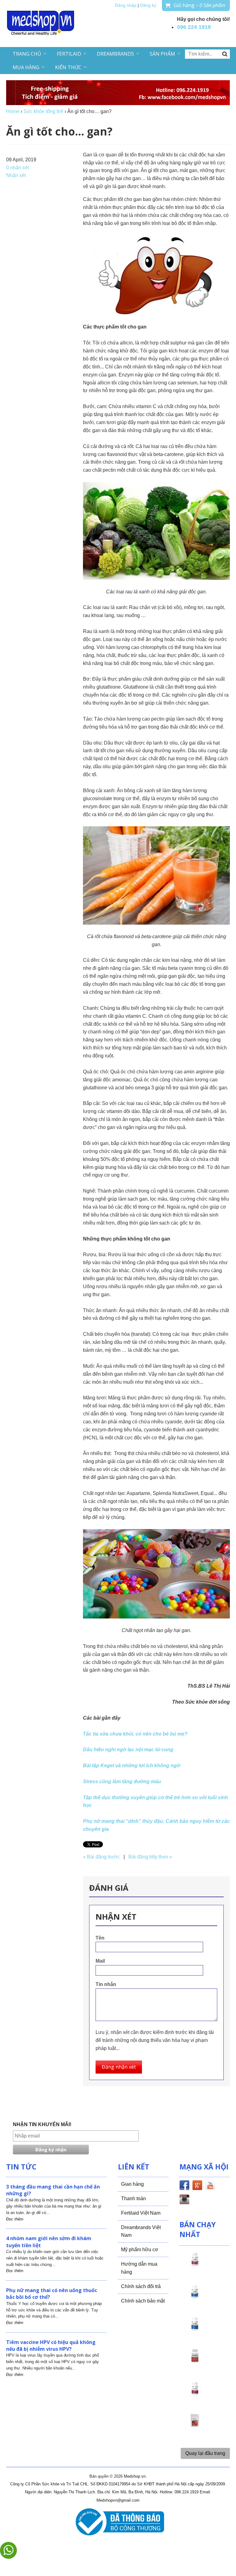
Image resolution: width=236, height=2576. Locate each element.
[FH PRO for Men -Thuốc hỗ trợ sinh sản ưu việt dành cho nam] (195, 2297)
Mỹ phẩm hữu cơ (140, 2250)
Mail (100, 1961)
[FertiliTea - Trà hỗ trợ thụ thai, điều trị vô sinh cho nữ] (195, 2426)
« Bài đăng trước (101, 1857)
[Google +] (197, 2186)
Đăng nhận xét (119, 2067)
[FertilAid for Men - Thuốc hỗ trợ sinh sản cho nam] (195, 2329)
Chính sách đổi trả (141, 2286)
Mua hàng (26, 67)
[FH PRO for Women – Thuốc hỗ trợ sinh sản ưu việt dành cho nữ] (195, 2265)
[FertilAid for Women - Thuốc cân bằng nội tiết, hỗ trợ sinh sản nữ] (195, 2362)
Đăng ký (148, 5)
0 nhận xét (18, 168)
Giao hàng (132, 2184)
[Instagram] (184, 2200)
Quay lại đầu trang (205, 2453)
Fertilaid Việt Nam (141, 2213)
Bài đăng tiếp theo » (150, 1857)
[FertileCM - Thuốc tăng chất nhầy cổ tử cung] (195, 2394)
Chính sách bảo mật (143, 2301)
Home (13, 111)
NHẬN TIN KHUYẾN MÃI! (42, 2124)
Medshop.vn (135, 2476)
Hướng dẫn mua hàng (139, 2268)
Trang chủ (27, 54)
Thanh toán (134, 2198)
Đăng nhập (126, 5)
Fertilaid (69, 54)
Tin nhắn (106, 1984)
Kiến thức (68, 67)
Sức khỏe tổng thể (43, 111)
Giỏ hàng (199, 5)
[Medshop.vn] (41, 24)
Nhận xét (16, 175)
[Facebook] (184, 2186)
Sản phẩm (162, 54)
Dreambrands (115, 54)
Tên (100, 1938)
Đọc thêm (15, 2219)
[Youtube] (210, 2186)
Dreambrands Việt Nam (141, 2231)
